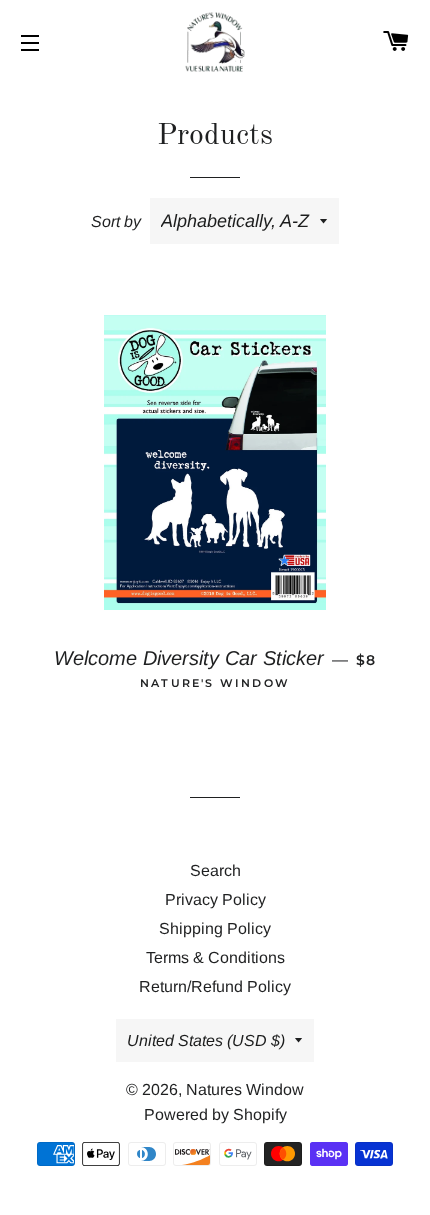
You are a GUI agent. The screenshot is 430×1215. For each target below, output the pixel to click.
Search (215, 870)
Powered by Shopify (215, 1114)
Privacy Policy (215, 899)
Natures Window (245, 1089)
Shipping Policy (215, 928)
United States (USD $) (206, 1040)
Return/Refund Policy (215, 986)
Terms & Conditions (215, 957)
